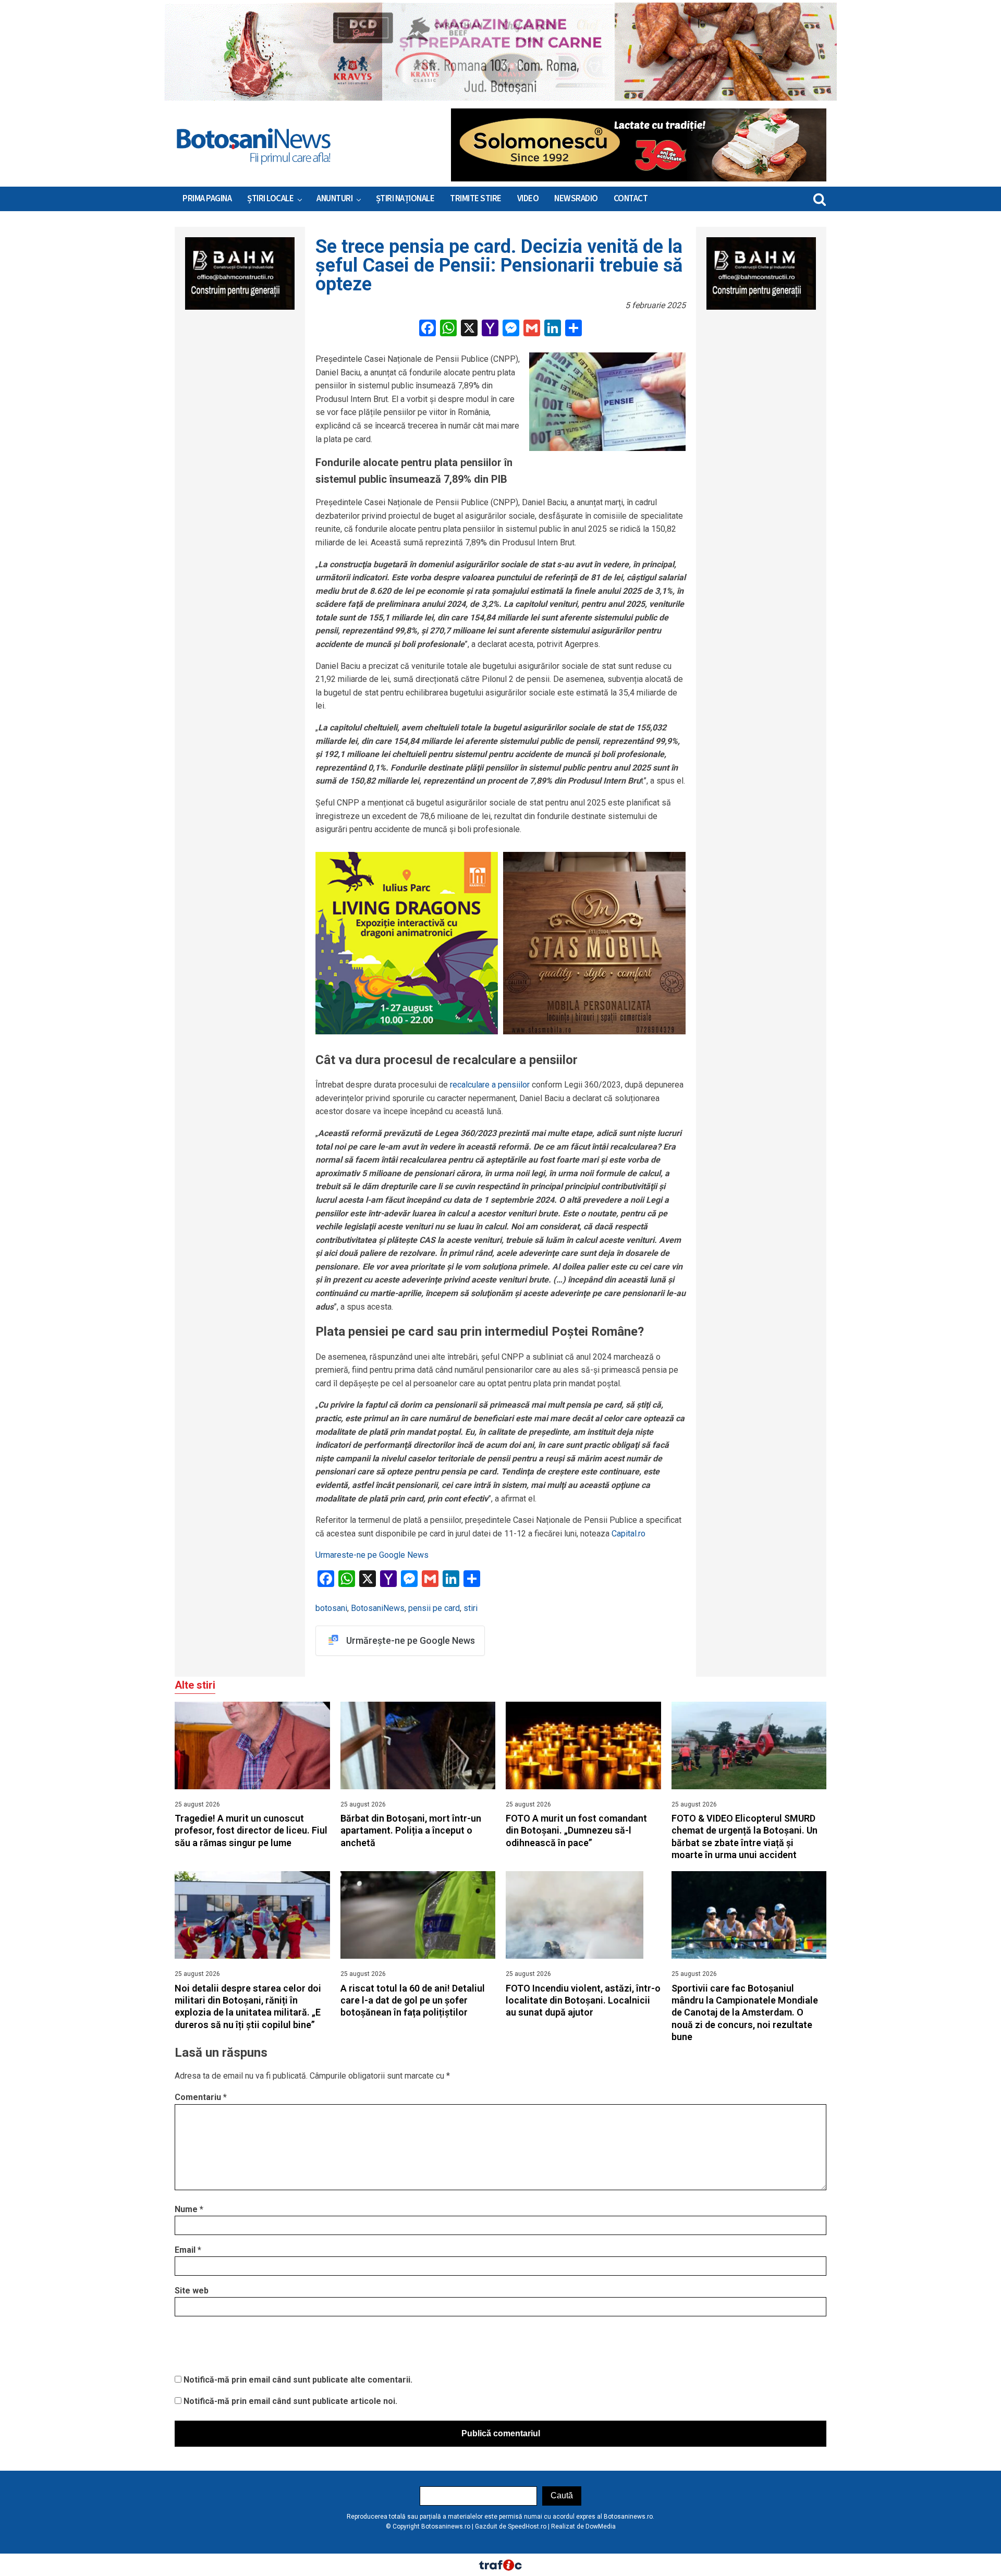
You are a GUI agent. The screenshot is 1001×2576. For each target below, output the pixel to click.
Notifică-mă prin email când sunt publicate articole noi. (290, 2401)
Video (528, 199)
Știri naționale (405, 199)
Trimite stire (476, 199)
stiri (471, 1608)
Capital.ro (627, 1534)
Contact (631, 199)
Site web (192, 2291)
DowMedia (601, 2526)
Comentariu (201, 2097)
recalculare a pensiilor (490, 1085)
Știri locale (270, 199)
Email (188, 2250)
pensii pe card (434, 1608)
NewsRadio (576, 199)
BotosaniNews (378, 1608)
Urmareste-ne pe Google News (372, 1555)
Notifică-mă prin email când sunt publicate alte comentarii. (298, 2380)
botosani (331, 1608)
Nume (189, 2209)
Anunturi (334, 199)
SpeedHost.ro (527, 2526)
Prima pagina (207, 199)
